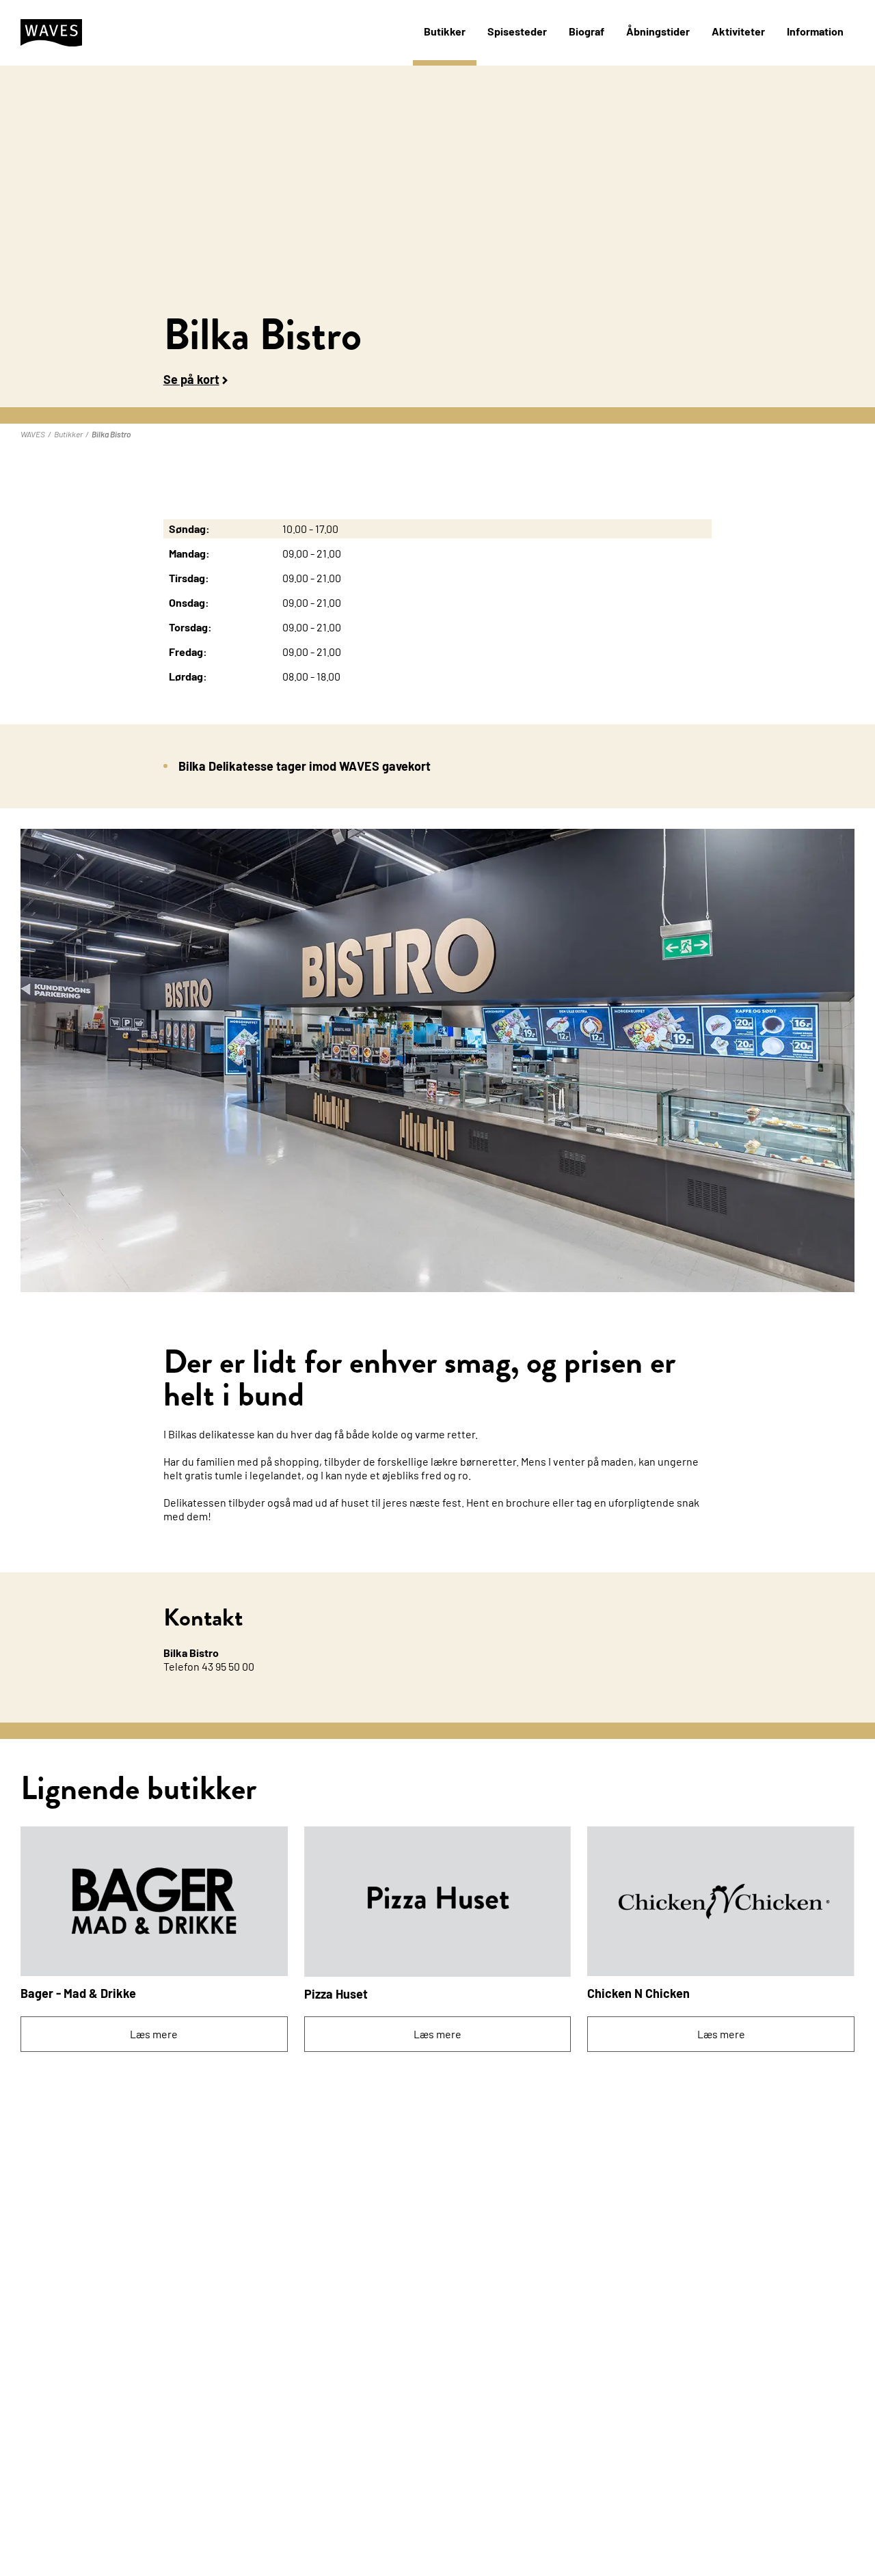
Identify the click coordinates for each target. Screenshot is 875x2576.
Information (815, 31)
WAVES (33, 434)
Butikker (445, 31)
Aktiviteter (738, 31)
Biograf (587, 31)
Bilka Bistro (111, 434)
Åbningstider (658, 31)
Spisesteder (517, 31)
